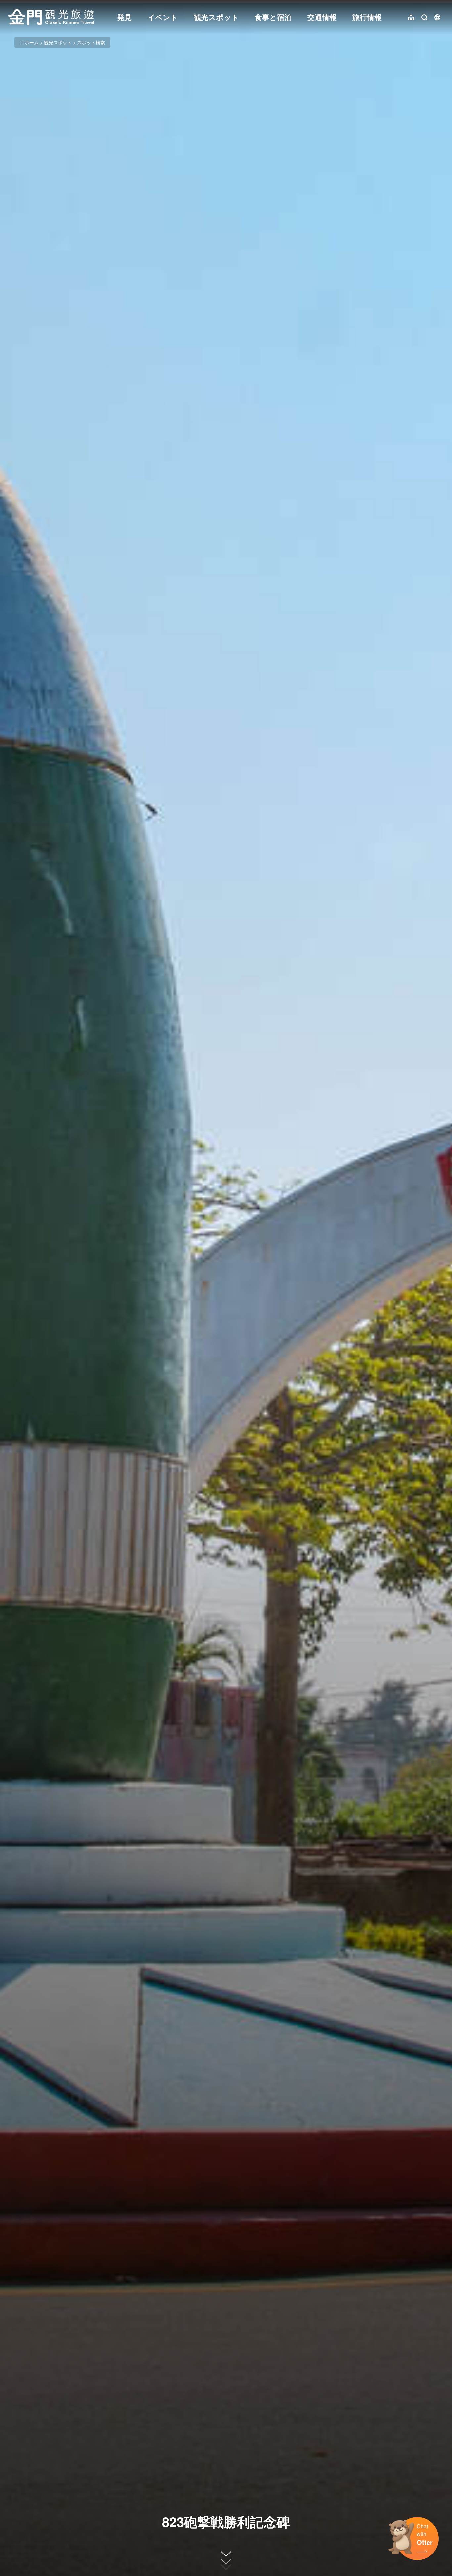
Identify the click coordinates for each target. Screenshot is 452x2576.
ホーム (32, 42)
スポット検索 (91, 42)
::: (10, 4)
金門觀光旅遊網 (51, 17)
